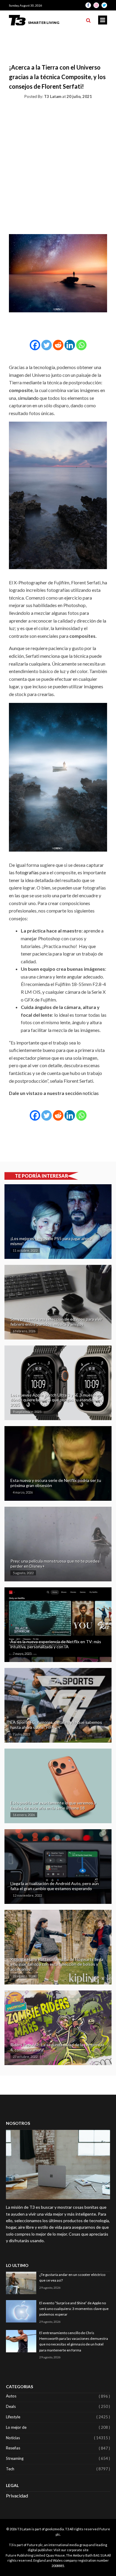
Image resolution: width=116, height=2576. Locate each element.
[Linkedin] (70, 345)
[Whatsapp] (81, 345)
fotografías (28, 872)
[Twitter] (47, 345)
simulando (29, 398)
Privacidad (17, 2496)
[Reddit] (58, 345)
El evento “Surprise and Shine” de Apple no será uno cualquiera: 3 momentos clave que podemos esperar (74, 2309)
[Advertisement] (58, 165)
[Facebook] (35, 345)
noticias (91, 1093)
